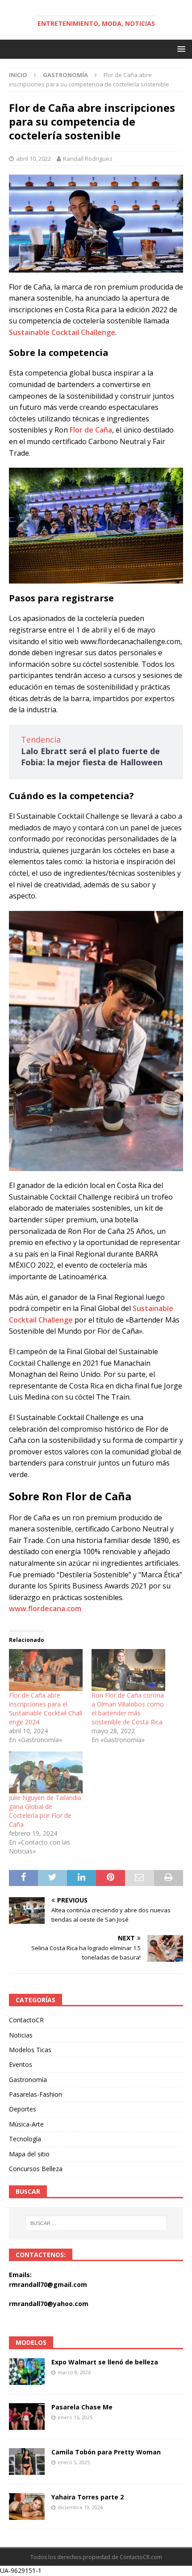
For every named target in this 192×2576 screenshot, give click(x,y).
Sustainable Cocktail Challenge (62, 332)
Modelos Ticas (30, 2050)
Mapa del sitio (29, 2154)
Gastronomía (28, 2080)
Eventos (21, 2064)
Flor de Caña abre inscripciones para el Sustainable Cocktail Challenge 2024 (46, 1708)
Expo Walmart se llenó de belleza (105, 2362)
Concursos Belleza (36, 2169)
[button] (180, 49)
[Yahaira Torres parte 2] (27, 2507)
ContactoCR (26, 2020)
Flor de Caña (91, 430)
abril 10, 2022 (33, 159)
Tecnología (25, 2139)
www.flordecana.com (45, 1608)
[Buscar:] (96, 2223)
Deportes (23, 2109)
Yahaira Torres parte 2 (88, 2497)
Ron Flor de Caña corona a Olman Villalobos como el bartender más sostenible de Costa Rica (128, 1708)
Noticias (21, 2035)
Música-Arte (26, 2124)
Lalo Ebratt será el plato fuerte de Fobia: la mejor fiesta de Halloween (92, 757)
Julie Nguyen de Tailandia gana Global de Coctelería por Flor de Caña (45, 1811)
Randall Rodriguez (88, 159)
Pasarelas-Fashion (35, 2094)
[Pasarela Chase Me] (27, 2417)
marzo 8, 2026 (74, 2372)
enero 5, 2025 (74, 2462)
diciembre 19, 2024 (80, 2507)
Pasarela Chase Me (82, 2407)
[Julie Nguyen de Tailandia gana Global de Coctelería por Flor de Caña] (46, 1772)
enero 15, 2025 (75, 2417)
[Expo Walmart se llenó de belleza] (27, 2372)
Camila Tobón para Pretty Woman (106, 2452)
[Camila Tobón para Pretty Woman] (27, 2462)
